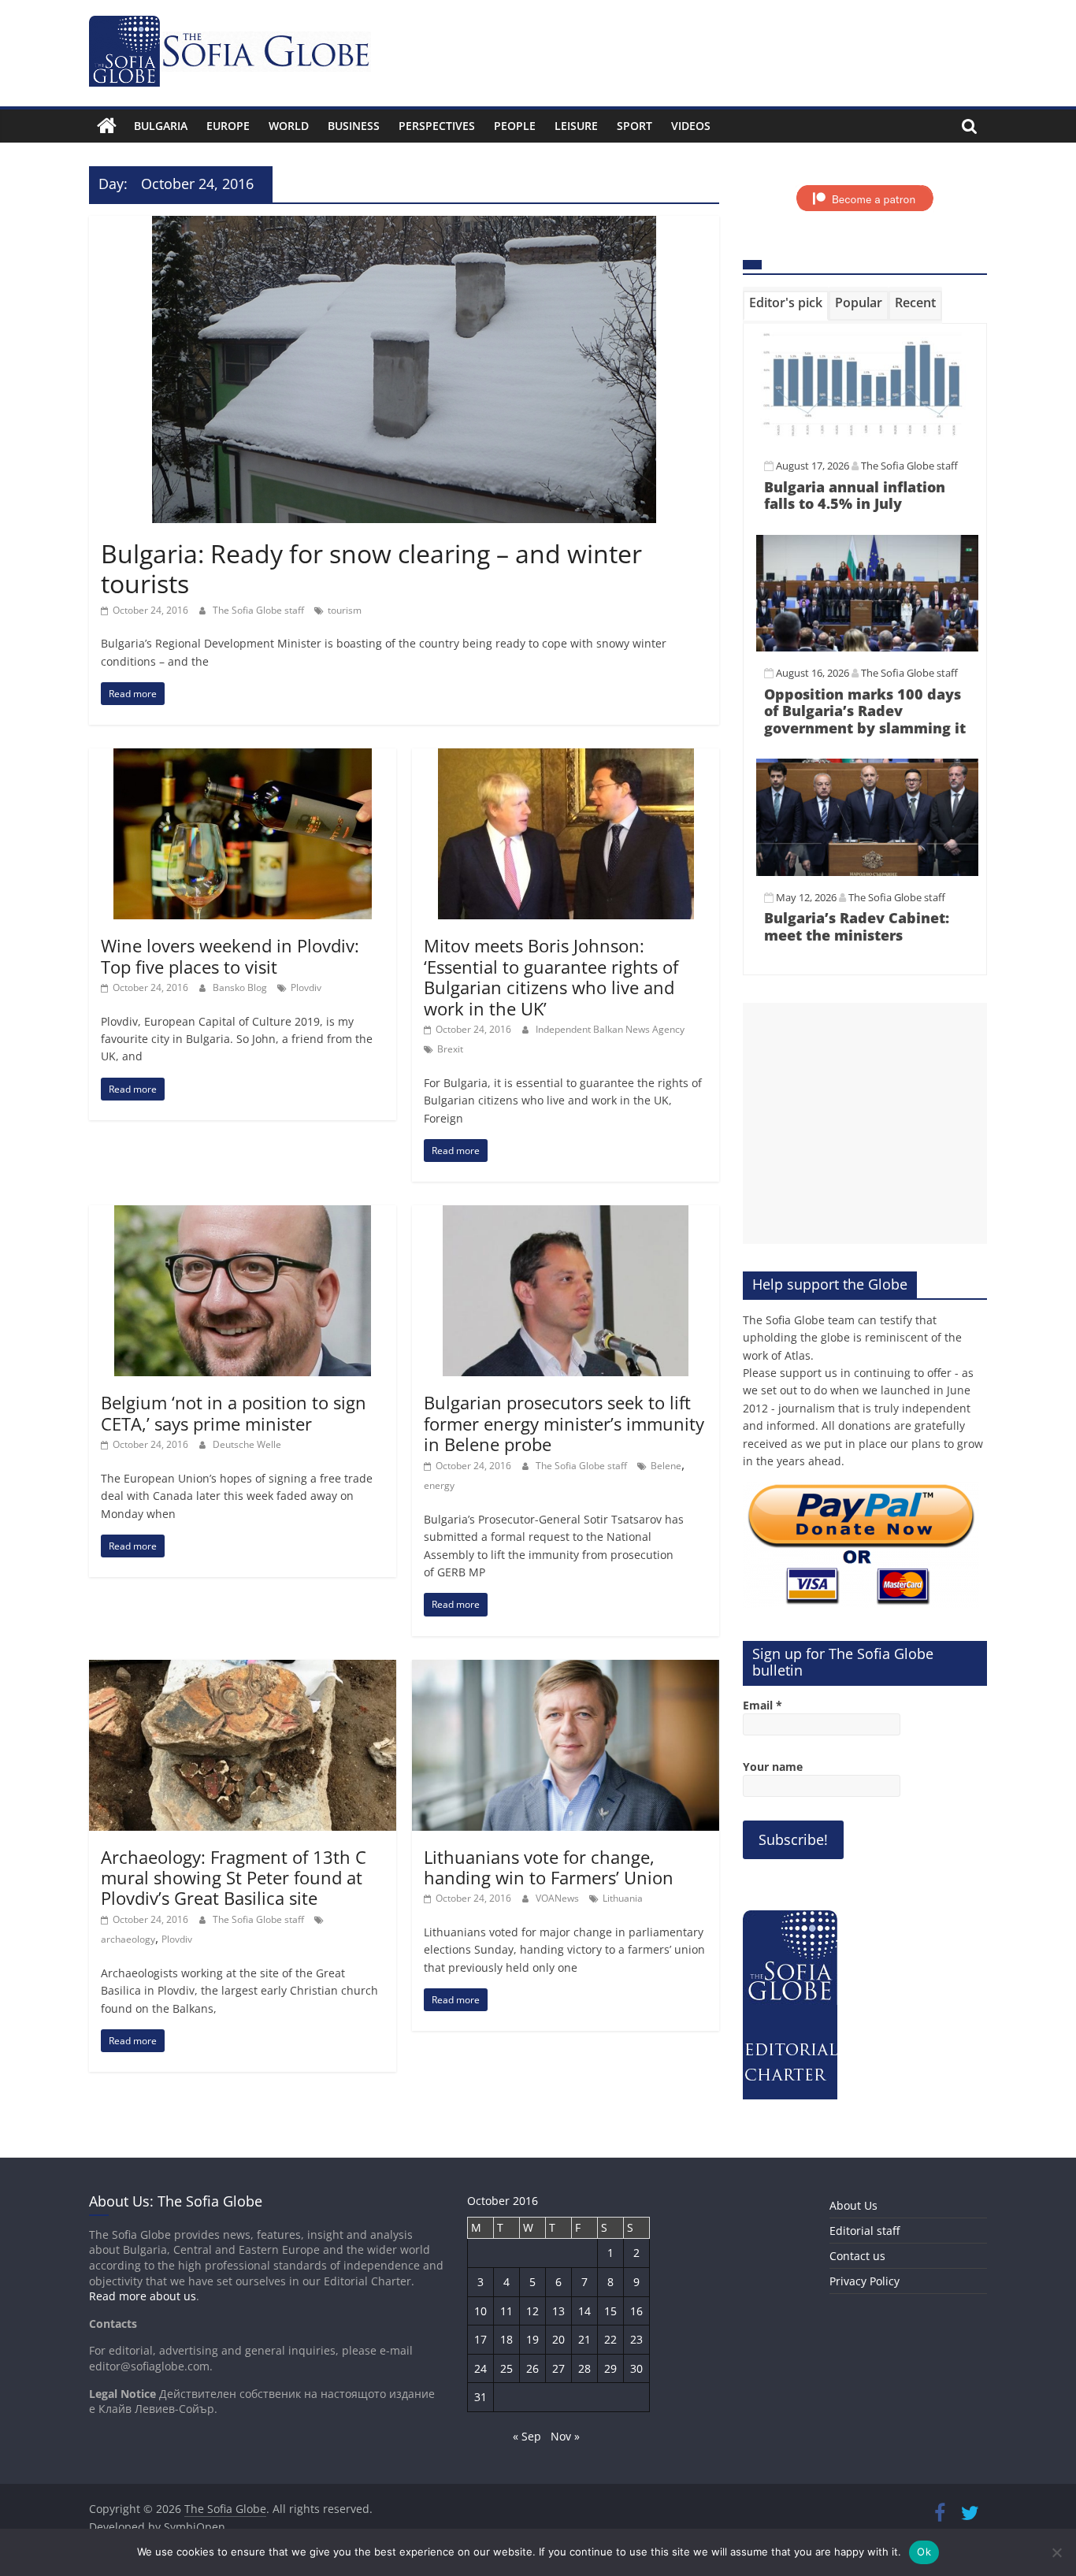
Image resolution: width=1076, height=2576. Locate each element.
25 (506, 2368)
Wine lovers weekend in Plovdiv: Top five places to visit (230, 956)
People (515, 126)
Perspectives (437, 126)
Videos (691, 126)
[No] (1056, 2552)
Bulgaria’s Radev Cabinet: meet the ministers (857, 926)
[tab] (786, 306)
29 (610, 2368)
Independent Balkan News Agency (610, 1029)
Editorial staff (865, 2231)
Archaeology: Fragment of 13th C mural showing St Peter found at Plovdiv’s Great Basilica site (234, 1878)
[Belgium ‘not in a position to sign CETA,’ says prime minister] (243, 1215)
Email (762, 1705)
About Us (853, 2205)
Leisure (576, 126)
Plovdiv (306, 987)
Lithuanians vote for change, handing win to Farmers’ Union (549, 1867)
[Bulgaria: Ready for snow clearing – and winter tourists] (404, 225)
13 (558, 2311)
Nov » (565, 2436)
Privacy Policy (865, 2281)
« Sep (527, 2436)
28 (584, 2368)
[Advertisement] (865, 1123)
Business (354, 126)
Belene (666, 1466)
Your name (773, 1767)
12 (532, 2311)
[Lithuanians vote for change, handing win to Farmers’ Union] (566, 1669)
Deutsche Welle (247, 1444)
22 (610, 2339)
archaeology (128, 1939)
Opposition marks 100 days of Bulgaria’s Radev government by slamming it (865, 711)
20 (558, 2339)
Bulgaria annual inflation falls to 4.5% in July (855, 496)
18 (506, 2339)
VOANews (558, 1898)
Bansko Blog (241, 987)
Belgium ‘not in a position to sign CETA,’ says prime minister (234, 1412)
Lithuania (623, 1898)
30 (636, 2368)
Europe (228, 126)
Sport (634, 126)
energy (439, 1485)
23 (636, 2339)
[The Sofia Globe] (107, 126)
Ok (924, 2552)
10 (480, 2311)
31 (480, 2397)
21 (584, 2339)
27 (558, 2368)
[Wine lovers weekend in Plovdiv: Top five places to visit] (243, 758)
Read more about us (143, 2296)
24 (480, 2368)
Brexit (450, 1049)
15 (610, 2311)
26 (532, 2368)
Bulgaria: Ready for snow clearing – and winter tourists (371, 568)
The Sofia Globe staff (260, 610)
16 (636, 2311)
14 (584, 2311)
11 (506, 2311)
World (289, 126)
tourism (345, 610)
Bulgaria (161, 126)
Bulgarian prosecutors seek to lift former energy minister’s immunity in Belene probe (564, 1423)
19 (532, 2339)
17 (480, 2339)
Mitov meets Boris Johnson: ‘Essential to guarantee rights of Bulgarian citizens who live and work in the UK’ (551, 976)
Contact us (857, 2256)
